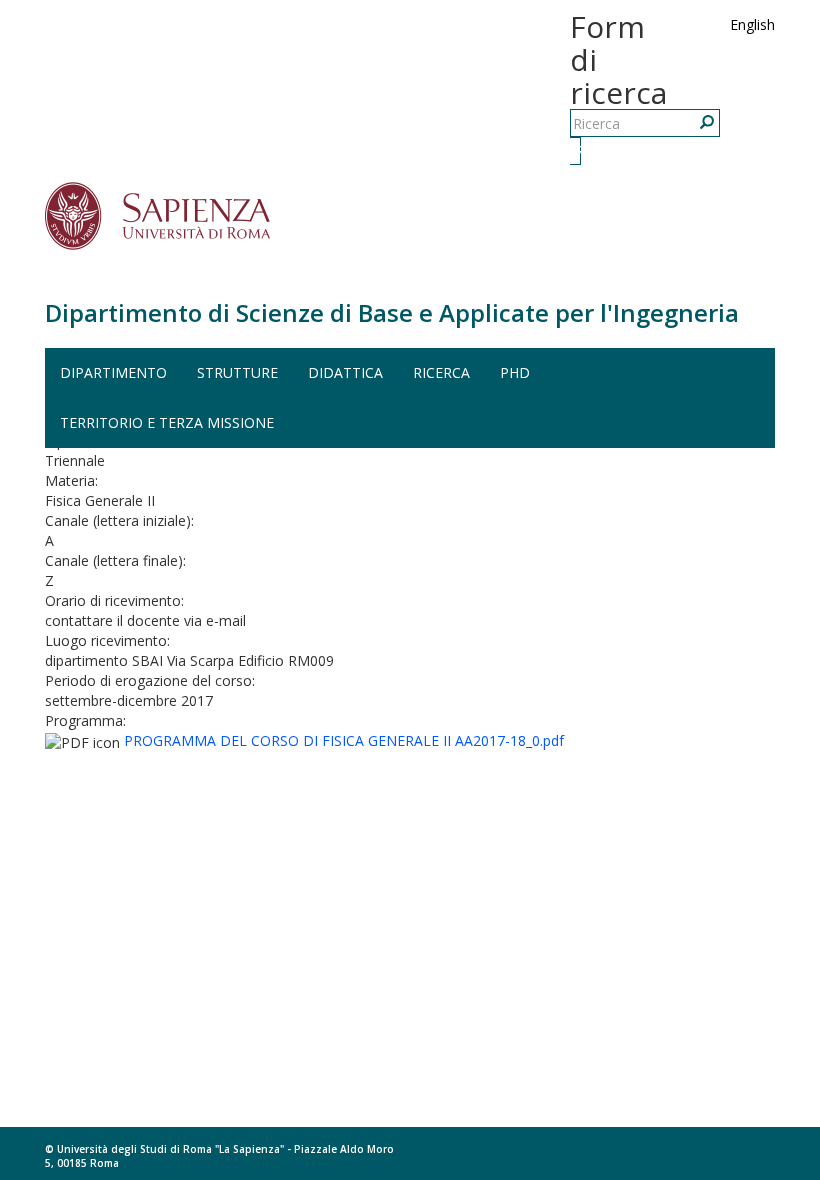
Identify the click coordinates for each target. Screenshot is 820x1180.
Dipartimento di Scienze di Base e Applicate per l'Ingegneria (392, 312)
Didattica (345, 372)
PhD (515, 372)
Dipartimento (113, 372)
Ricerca (578, 150)
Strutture (237, 372)
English (752, 24)
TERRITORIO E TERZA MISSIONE (167, 422)
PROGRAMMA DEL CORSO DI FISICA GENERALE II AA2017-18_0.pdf (344, 740)
